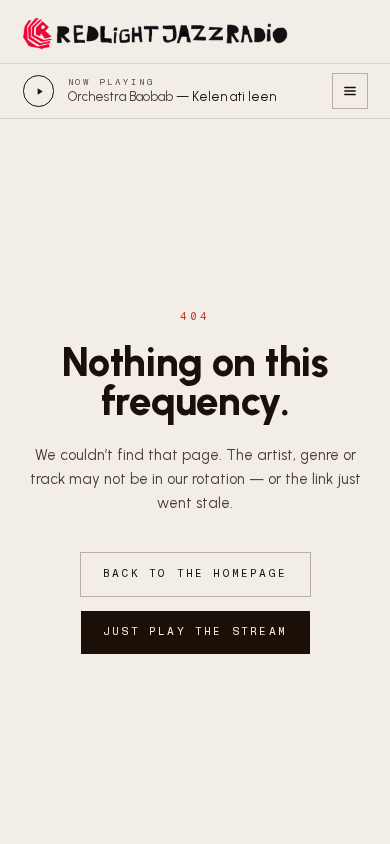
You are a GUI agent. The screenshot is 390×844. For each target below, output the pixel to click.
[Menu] (350, 91)
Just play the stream (195, 631)
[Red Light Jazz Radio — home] (158, 32)
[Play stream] (39, 91)
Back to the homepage (195, 573)
